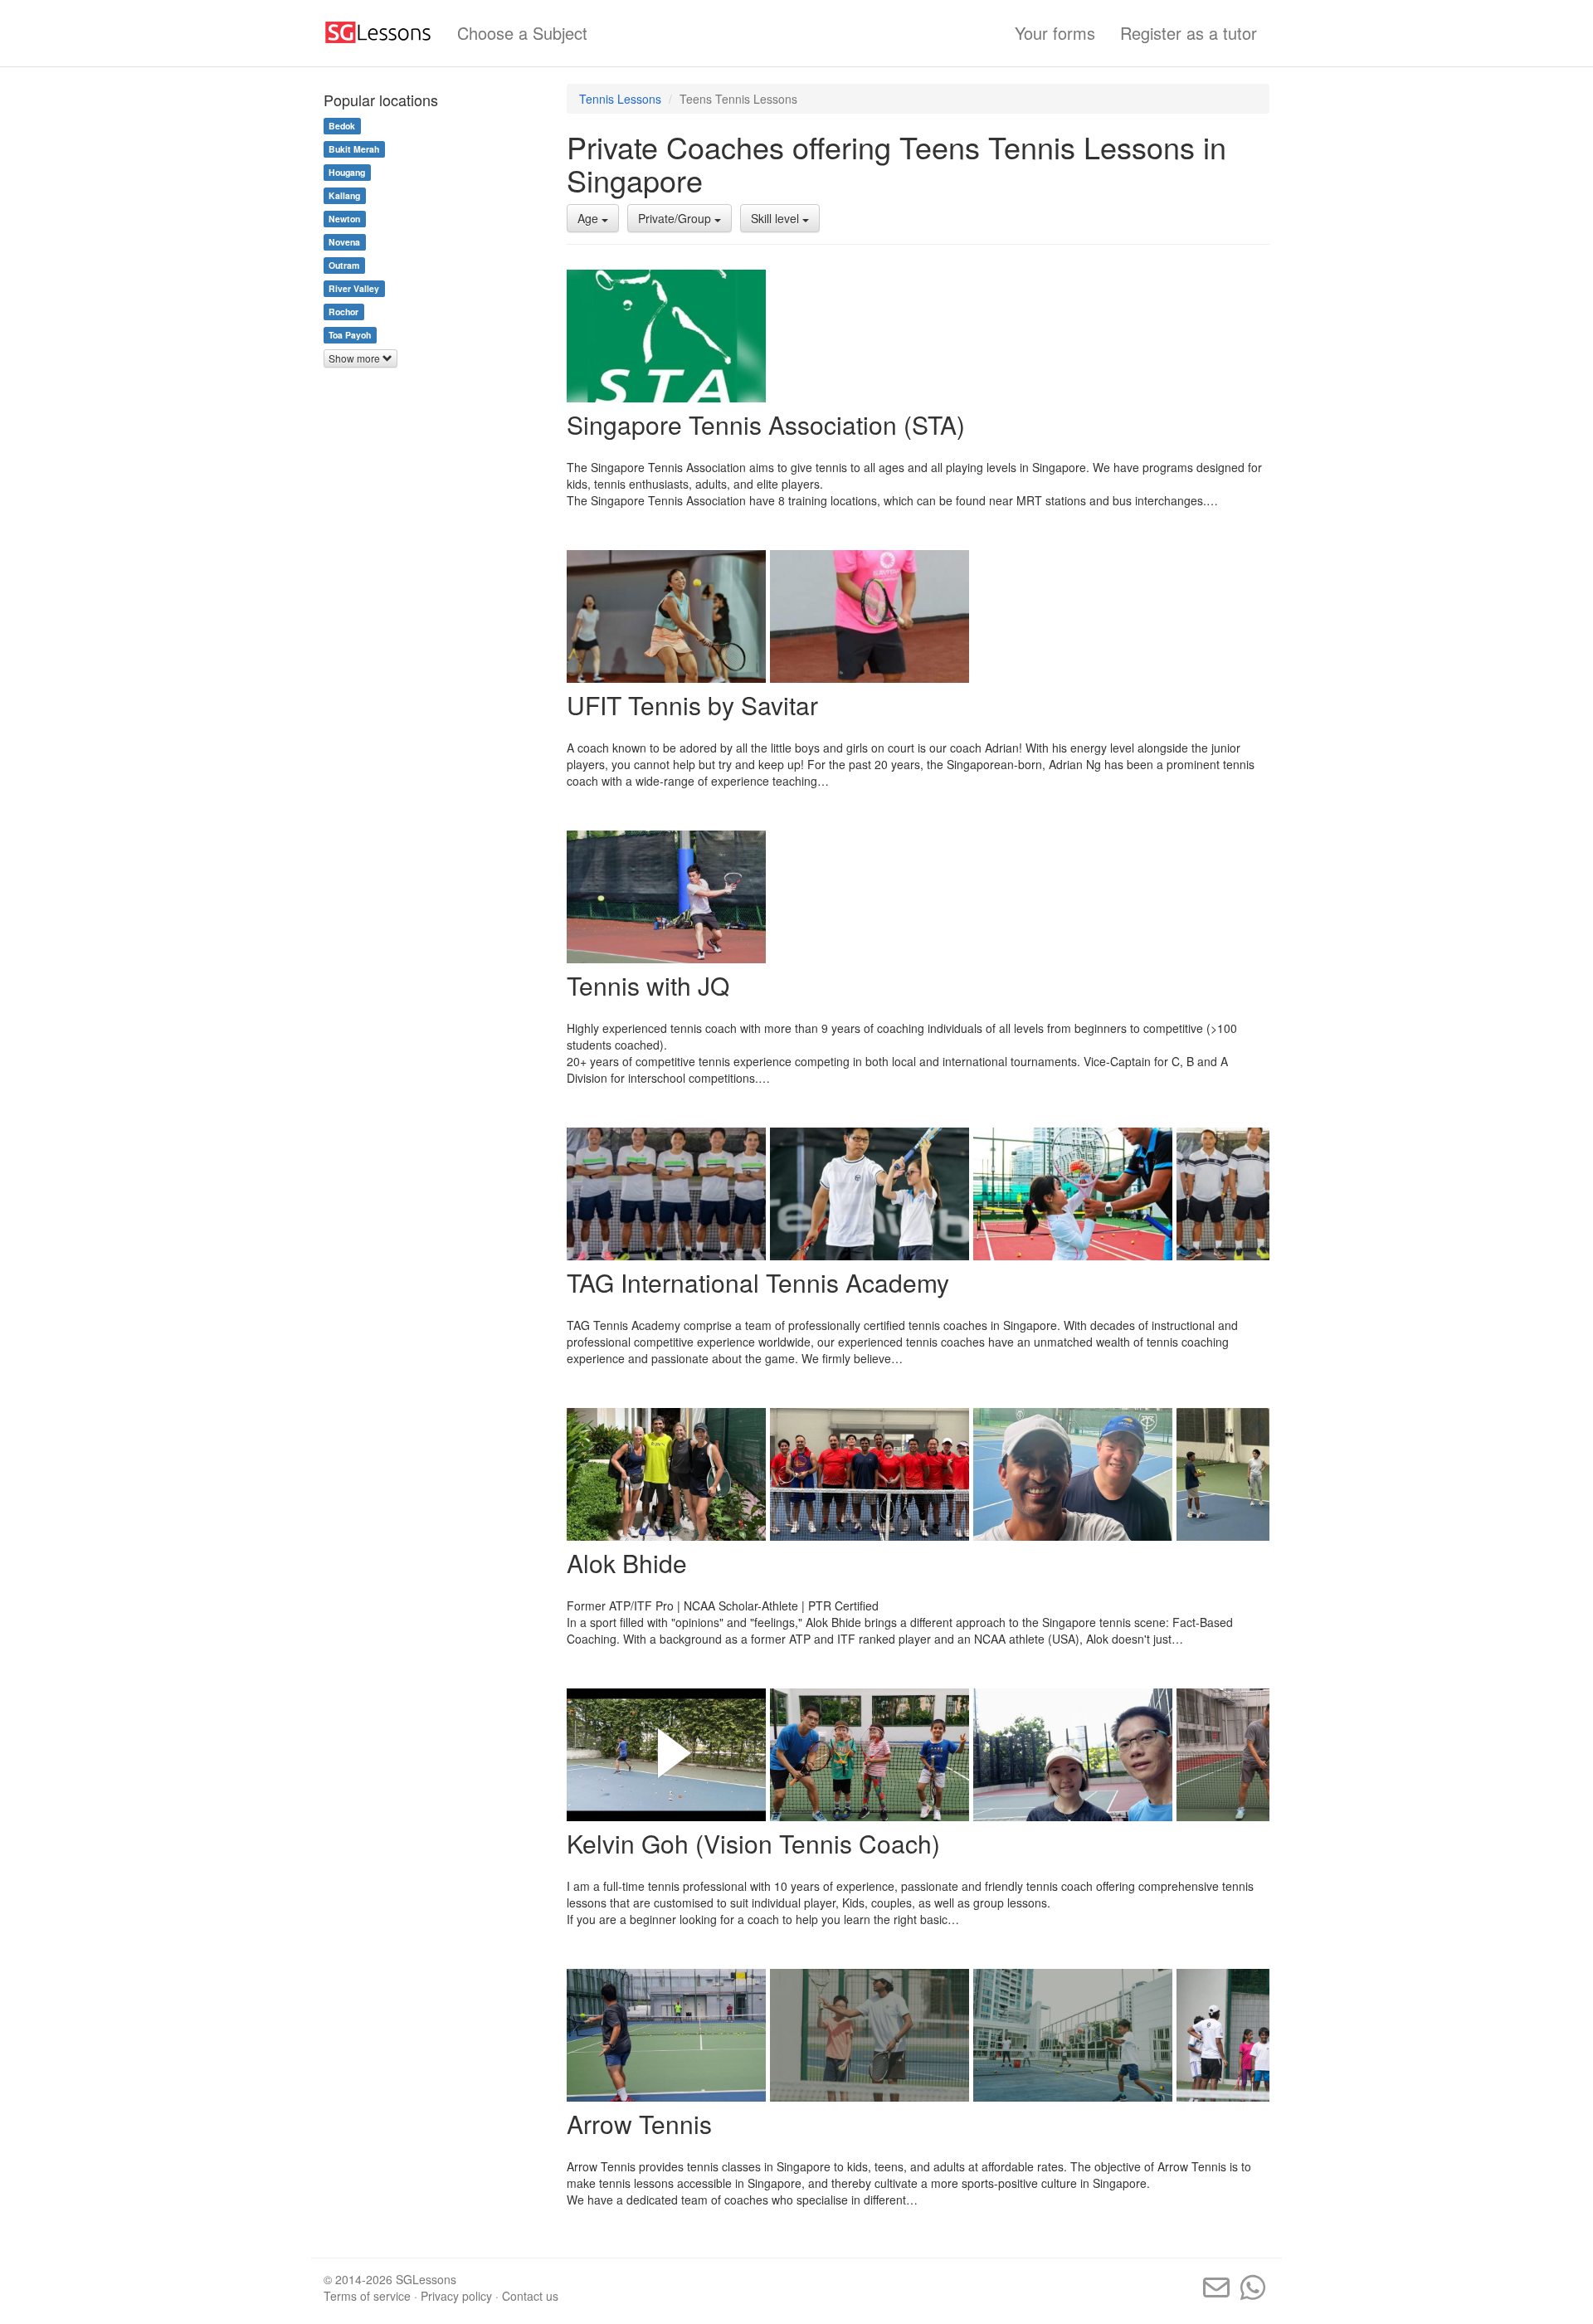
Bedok (342, 126)
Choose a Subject (522, 33)
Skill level (777, 218)
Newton (344, 219)
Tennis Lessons (620, 99)
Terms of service (367, 2296)
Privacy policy (456, 2296)
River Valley (354, 288)
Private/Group (676, 218)
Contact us (530, 2296)
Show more (356, 358)
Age (589, 218)
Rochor (343, 312)
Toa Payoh (350, 335)
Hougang (347, 172)
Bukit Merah (354, 149)
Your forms (1055, 33)
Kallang (344, 195)
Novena (344, 242)
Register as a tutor (1189, 33)
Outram (344, 265)
